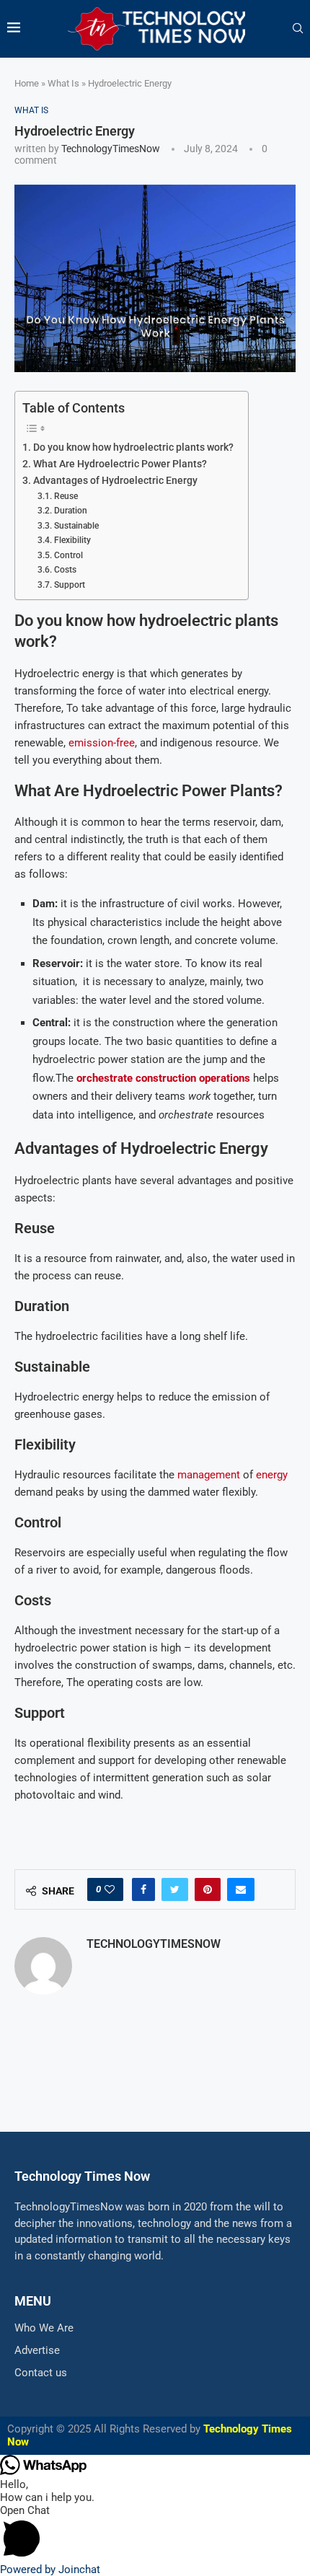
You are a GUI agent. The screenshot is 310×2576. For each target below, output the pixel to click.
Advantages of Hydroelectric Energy (115, 480)
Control (68, 555)
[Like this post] (110, 1889)
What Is (63, 83)
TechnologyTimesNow (111, 149)
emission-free (102, 743)
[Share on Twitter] (175, 1889)
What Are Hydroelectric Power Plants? (120, 464)
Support (69, 585)
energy (272, 1475)
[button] (155, 2533)
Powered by (50, 2570)
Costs (65, 570)
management (209, 1475)
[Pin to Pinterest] (208, 1889)
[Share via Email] (241, 1889)
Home (27, 83)
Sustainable (76, 526)
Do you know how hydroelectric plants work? (133, 447)
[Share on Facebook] (143, 1889)
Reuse (66, 496)
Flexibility (72, 540)
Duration (70, 511)
